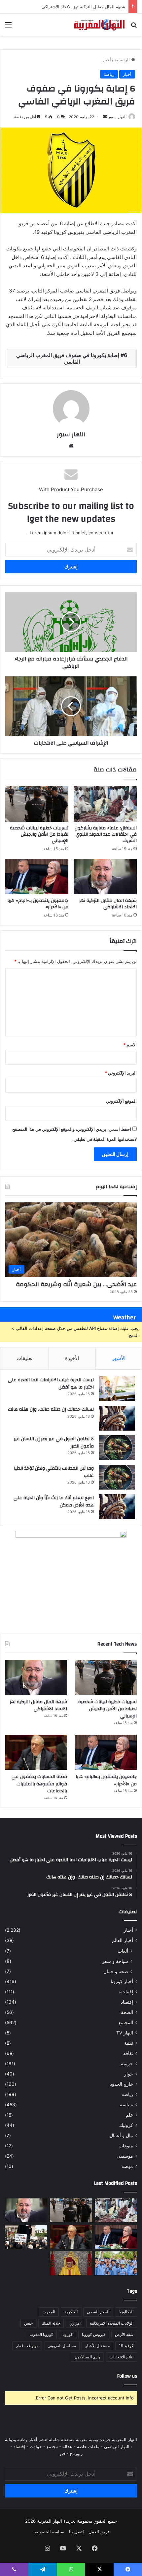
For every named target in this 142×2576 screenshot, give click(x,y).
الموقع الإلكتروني (121, 1101)
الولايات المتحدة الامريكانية (112, 2323)
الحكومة (71, 2312)
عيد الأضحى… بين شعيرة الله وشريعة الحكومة (76, 1284)
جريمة (127, 2064)
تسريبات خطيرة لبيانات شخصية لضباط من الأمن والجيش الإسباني (39, 834)
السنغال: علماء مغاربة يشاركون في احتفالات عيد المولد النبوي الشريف (106, 834)
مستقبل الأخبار (97, 2346)
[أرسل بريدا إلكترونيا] (105, 117)
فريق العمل (99, 2532)
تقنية (129, 2043)
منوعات (126, 2146)
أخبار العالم (123, 1940)
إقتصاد (127, 2002)
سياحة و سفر (115, 1961)
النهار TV (125, 2033)
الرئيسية (123, 60)
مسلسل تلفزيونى (62, 2346)
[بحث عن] (134, 27)
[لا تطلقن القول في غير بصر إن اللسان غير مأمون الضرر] (117, 1448)
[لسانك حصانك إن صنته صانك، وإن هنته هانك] (117, 1418)
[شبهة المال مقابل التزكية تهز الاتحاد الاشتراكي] (105, 877)
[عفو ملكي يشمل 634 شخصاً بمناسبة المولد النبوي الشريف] (71, 2263)
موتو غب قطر (27, 2346)
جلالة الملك (51, 2323)
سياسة (126, 2105)
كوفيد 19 (126, 2346)
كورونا (68, 2334)
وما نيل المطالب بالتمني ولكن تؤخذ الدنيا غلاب (54, 1472)
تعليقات (24, 1358)
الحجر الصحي (98, 2312)
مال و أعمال (121, 2135)
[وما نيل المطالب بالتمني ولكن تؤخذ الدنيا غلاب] (117, 1477)
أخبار (107, 60)
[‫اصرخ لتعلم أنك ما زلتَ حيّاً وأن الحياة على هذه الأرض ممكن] (117, 1507)
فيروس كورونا (94, 2334)
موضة (127, 2166)
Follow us (127, 2376)
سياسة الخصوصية (48, 2532)
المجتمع (126, 2023)
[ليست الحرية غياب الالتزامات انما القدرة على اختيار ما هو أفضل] (117, 1389)
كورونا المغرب (41, 2334)
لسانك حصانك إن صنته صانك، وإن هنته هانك (51, 1409)
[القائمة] (8, 27)
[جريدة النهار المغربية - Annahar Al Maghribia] (99, 25)
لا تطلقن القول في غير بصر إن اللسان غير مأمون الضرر (54, 1443)
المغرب (49, 2312)
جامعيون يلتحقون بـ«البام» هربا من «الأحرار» (38, 904)
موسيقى (125, 2156)
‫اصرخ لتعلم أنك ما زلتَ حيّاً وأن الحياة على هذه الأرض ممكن (54, 1501)
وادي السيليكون (88, 2357)
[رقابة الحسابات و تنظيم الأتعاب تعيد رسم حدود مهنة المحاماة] (26, 2237)
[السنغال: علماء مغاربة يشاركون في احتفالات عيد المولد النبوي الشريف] (105, 804)
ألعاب (123, 1951)
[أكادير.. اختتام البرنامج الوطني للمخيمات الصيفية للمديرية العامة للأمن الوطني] (116, 2263)
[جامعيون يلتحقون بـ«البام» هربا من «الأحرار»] (37, 877)
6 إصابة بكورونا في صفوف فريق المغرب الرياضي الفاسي (72, 358)
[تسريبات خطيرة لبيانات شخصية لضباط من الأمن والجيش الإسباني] (37, 804)
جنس (28, 2323)
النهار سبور (117, 117)
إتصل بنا (76, 2532)
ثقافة (128, 2053)
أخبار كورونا (122, 1981)
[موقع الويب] (71, 446)
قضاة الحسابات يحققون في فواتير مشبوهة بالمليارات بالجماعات (39, 1784)
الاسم (130, 1045)
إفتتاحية (126, 1992)
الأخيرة (72, 1358)
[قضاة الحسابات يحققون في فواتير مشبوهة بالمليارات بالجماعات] (36, 1752)
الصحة (127, 2012)
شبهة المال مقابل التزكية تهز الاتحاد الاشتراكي (83, 7)
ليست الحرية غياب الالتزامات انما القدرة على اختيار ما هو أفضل (51, 1384)
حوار (129, 2074)
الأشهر (119, 1358)
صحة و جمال (116, 1971)
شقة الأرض (124, 2334)
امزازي (75, 2323)
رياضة (109, 74)
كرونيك (126, 2125)
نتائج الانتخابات (122, 2357)
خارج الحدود (122, 2084)
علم (129, 2115)
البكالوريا (126, 2312)
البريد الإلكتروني (121, 1073)
